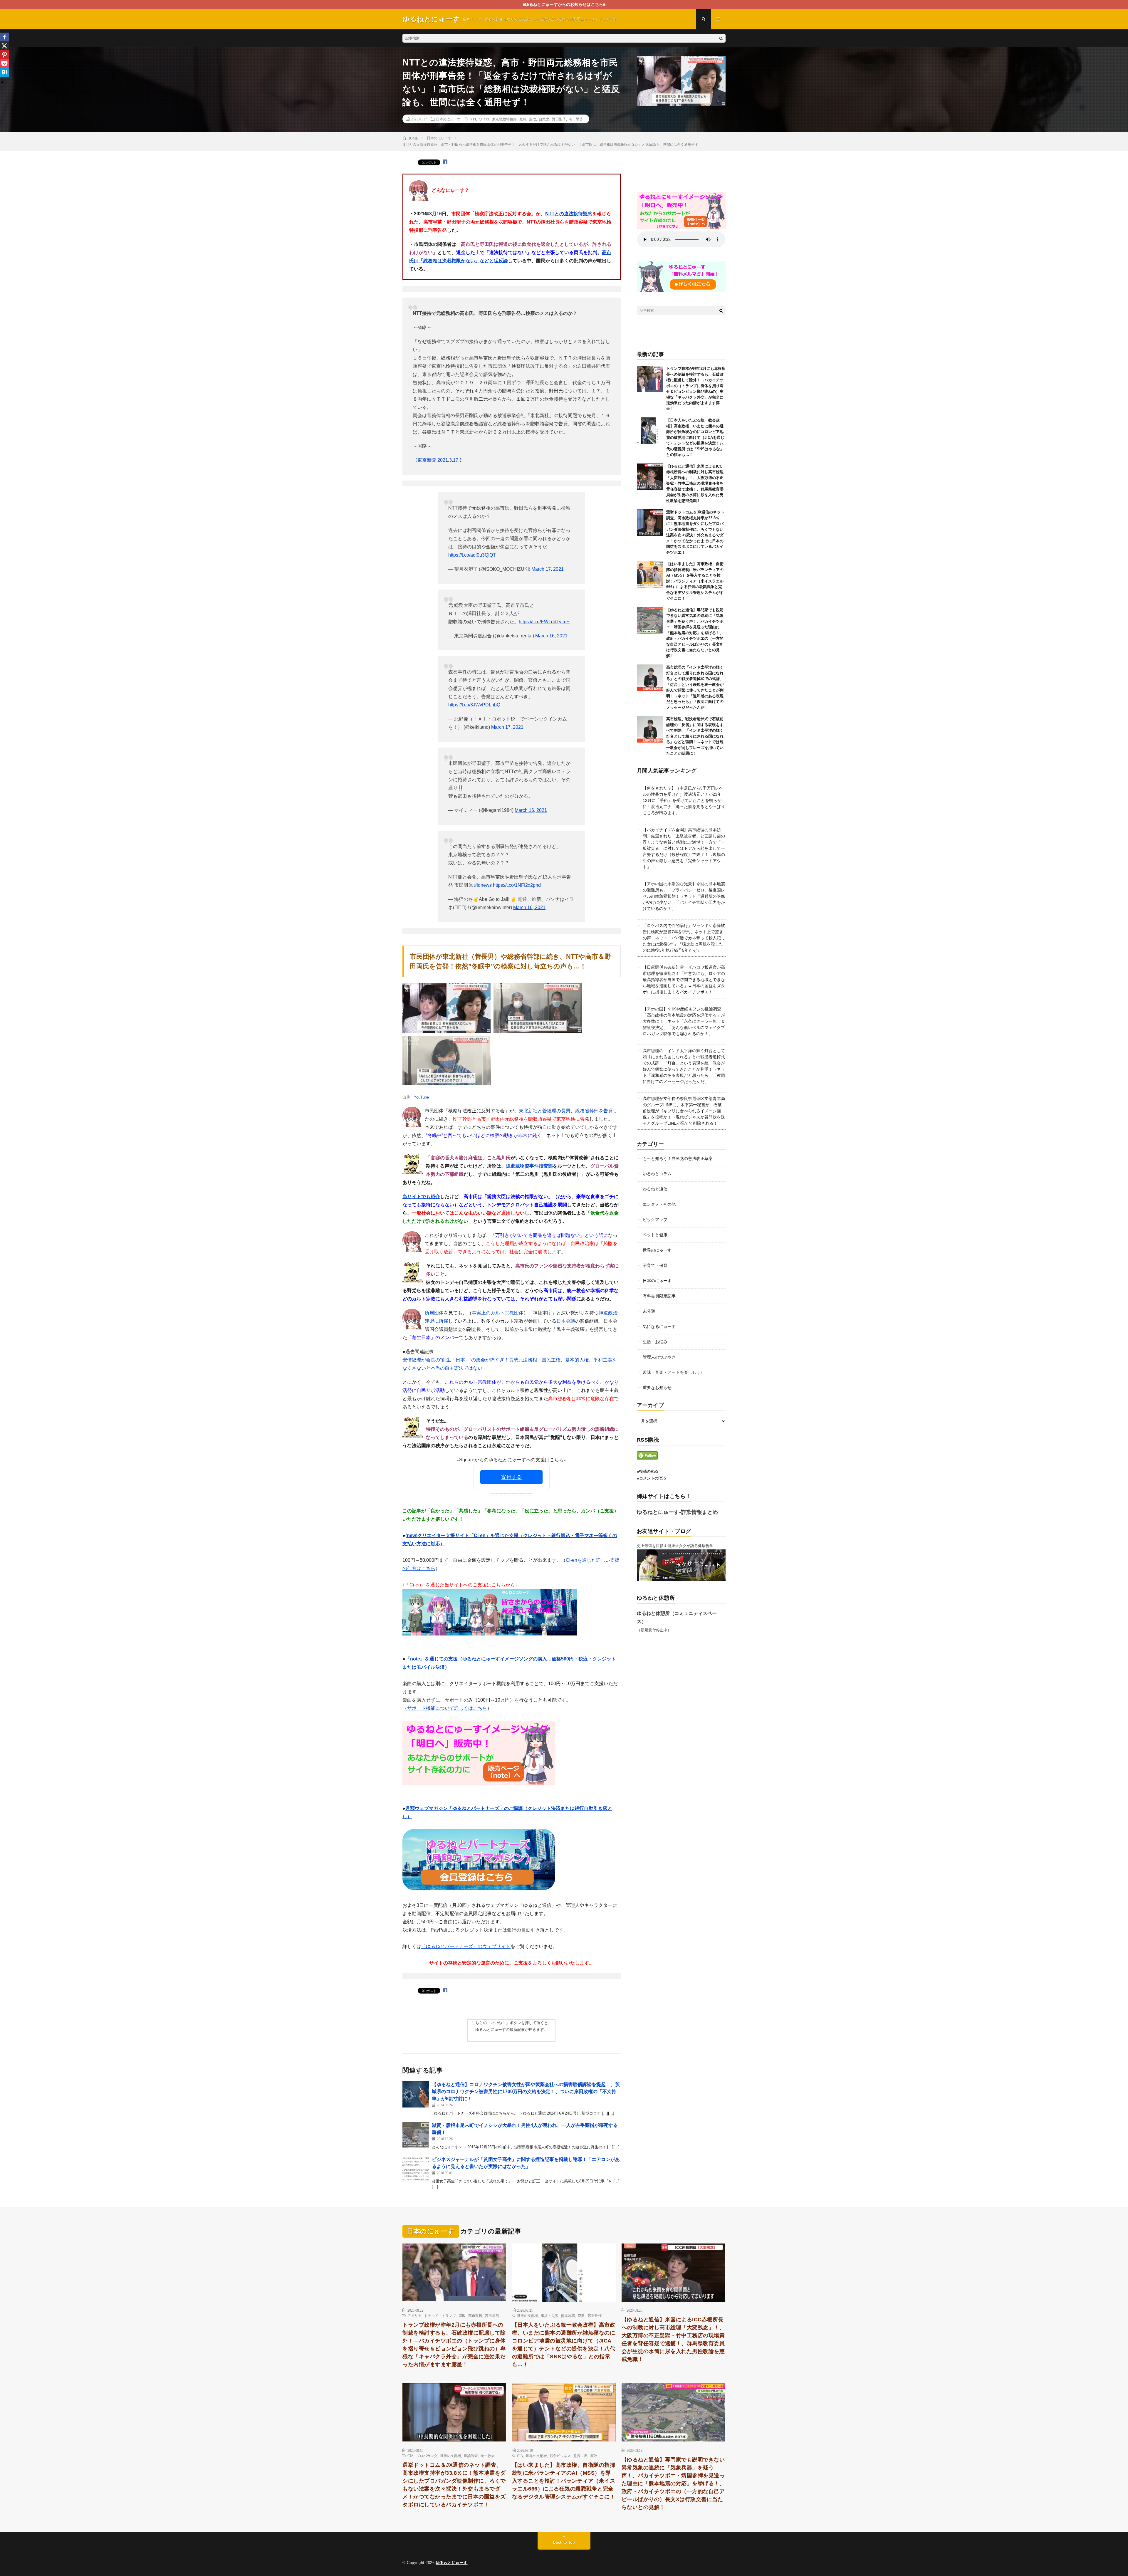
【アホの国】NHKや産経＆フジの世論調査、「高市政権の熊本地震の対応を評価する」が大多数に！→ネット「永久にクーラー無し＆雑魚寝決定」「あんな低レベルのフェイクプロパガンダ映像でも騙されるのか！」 (684, 1021)
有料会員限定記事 (659, 1296)
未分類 (649, 1311)
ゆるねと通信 (655, 1189)
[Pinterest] (4, 55)
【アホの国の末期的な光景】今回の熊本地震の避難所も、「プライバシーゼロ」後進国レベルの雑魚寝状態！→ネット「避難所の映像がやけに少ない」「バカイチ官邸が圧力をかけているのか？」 (684, 896)
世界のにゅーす (657, 1250)
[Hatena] (4, 72)
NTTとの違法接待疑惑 (569, 214)
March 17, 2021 (548, 569)
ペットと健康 (655, 1235)
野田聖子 (559, 119)
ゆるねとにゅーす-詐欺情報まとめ (677, 1512)
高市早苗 (576, 119)
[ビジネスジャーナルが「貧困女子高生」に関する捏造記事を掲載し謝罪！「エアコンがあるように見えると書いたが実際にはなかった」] (416, 2169)
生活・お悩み (655, 1342)
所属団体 (434, 1313)
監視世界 (580, 2456)
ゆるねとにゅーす (452, 2563)
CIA (411, 2456)
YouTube (421, 1097)
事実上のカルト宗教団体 (498, 1313)
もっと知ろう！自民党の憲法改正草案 (678, 1158)
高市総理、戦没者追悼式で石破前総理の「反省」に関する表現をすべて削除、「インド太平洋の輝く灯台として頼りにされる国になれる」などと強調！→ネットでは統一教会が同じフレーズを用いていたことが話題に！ (695, 736)
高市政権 (475, 2315)
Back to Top (564, 2542)
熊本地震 (568, 2315)
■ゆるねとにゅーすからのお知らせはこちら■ (564, 4)
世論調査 (471, 2456)
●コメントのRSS (652, 1478)
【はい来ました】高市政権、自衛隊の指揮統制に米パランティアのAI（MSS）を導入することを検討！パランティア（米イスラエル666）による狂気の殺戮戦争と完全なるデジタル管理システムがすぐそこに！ (695, 581)
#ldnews (483, 885)
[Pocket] (4, 63)
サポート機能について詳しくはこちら (447, 1708)
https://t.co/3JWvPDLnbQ (474, 705)
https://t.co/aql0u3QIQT (472, 555)
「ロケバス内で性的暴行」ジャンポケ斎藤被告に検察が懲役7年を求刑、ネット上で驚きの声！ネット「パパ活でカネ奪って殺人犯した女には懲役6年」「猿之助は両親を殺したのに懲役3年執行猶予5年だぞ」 (684, 938)
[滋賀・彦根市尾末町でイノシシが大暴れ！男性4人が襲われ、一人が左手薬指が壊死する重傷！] (416, 2135)
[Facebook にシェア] (445, 162)
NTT (473, 119)
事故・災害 (550, 2315)
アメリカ (414, 2315)
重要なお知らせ (657, 1388)
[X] (4, 46)
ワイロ (484, 119)
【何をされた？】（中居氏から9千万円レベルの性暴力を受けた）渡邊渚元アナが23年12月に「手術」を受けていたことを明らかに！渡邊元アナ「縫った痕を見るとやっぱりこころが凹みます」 (684, 800)
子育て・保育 (655, 1265)
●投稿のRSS (648, 1471)
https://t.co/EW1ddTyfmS (544, 622)
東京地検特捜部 (504, 119)
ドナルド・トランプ (440, 2315)
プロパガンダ (427, 2456)
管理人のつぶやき (659, 1357)
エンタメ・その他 (659, 1204)
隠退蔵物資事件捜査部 (529, 1166)
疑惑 (523, 119)
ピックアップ (655, 1220)
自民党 (544, 119)
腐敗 (533, 119)
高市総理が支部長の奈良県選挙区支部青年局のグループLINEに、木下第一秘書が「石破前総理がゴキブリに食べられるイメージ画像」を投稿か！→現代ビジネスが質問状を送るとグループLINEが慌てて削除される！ (684, 1111)
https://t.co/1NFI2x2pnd (517, 885)
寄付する (511, 1477)
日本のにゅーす (448, 119)
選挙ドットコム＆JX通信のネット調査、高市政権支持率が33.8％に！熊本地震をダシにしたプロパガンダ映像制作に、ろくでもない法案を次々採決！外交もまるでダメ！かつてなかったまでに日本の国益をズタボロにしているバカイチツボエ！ (454, 2485)
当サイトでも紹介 (421, 1197)
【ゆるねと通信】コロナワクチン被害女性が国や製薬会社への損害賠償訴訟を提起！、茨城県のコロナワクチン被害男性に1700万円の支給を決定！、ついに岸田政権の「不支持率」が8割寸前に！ (526, 2091)
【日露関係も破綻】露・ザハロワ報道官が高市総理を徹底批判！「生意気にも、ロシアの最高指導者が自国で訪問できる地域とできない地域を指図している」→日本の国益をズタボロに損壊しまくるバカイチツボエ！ (684, 980)
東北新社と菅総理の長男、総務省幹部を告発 (566, 1111)
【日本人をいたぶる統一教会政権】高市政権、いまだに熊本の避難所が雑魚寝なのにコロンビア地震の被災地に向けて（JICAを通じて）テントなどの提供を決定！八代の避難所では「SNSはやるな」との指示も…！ (695, 437)
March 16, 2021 (551, 636)
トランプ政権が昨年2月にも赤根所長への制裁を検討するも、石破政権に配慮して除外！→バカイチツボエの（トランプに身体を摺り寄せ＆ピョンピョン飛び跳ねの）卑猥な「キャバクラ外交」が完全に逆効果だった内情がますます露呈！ (454, 2345)
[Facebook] (4, 37)
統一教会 (488, 2456)
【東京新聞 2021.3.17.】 (438, 460)
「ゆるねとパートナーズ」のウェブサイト (466, 1946)
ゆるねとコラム (657, 1174)
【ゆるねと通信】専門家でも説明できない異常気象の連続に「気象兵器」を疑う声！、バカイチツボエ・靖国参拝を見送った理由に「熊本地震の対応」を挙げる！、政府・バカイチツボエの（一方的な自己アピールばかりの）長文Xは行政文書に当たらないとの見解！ (695, 633)
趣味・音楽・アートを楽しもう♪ (673, 1372)
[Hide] (2, 82)
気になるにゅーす (659, 1326)
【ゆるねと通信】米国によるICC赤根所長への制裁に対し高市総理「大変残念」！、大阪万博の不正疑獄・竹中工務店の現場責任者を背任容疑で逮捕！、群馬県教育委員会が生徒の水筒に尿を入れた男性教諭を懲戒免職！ (695, 483)
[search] (721, 38)
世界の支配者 (528, 2315)
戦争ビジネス (560, 2456)
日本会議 (566, 1321)
